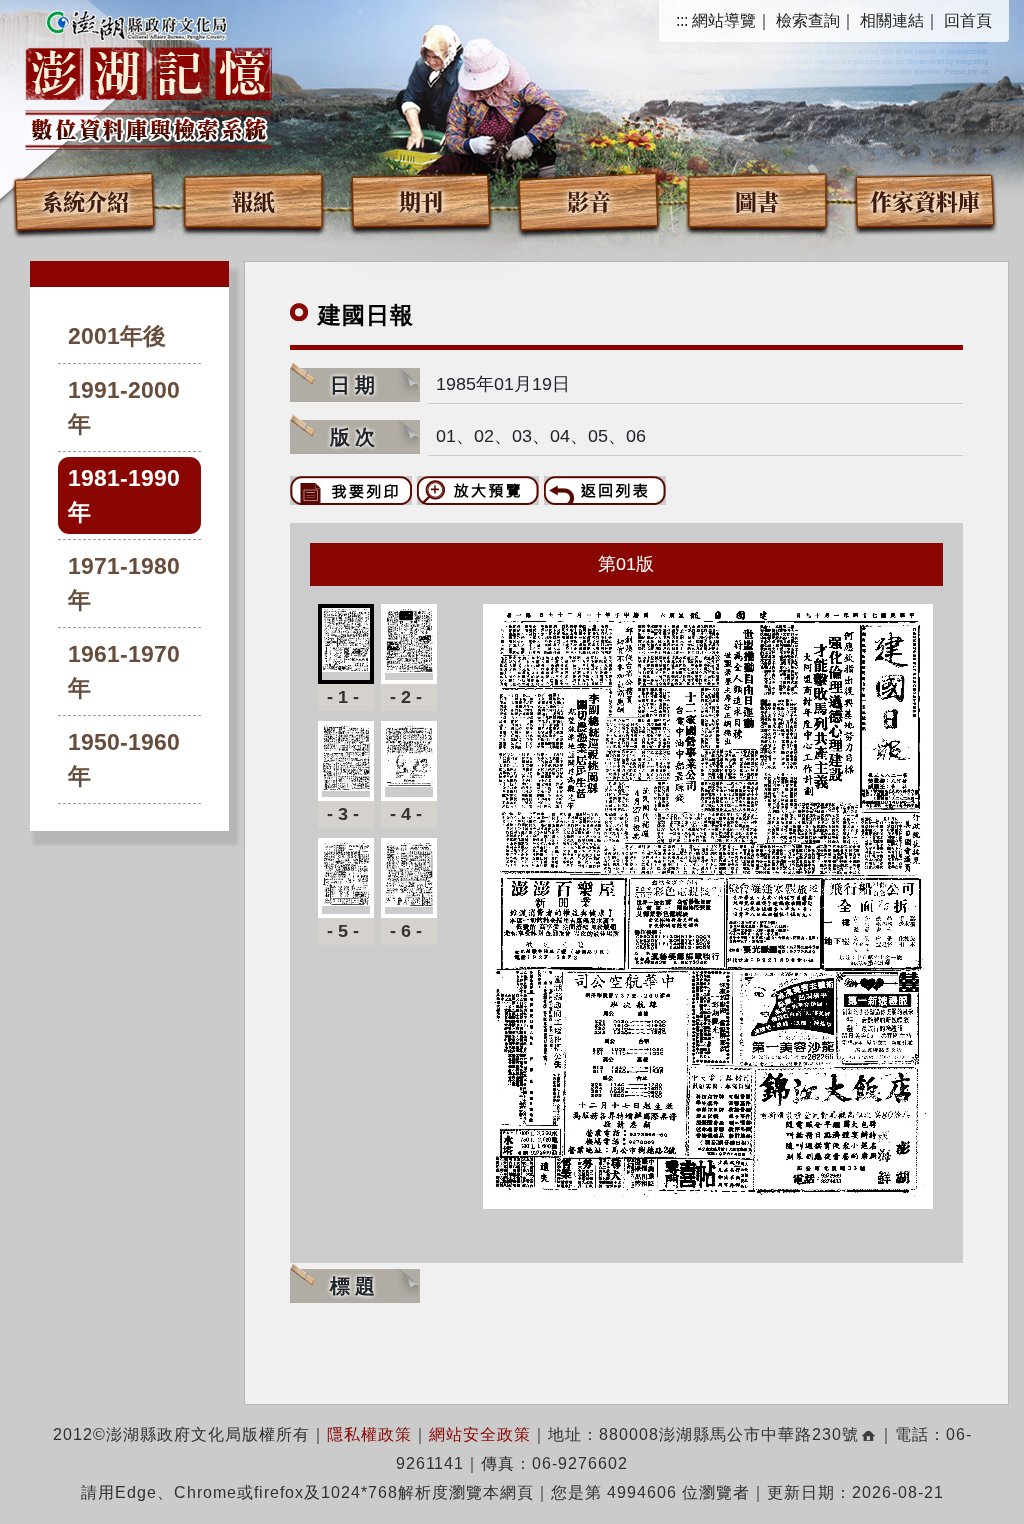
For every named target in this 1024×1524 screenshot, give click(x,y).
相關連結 (892, 20)
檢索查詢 (808, 20)
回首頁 (968, 20)
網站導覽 (724, 20)
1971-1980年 (124, 583)
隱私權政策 (369, 1434)
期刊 (421, 200)
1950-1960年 (124, 759)
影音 (589, 200)
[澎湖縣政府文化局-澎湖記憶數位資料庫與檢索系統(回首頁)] (148, 77)
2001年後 (117, 336)
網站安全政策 (480, 1434)
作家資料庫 (925, 200)
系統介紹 (85, 200)
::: (682, 20)
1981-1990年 (124, 495)
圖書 (757, 200)
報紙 (253, 200)
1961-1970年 (124, 671)
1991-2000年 (124, 407)
